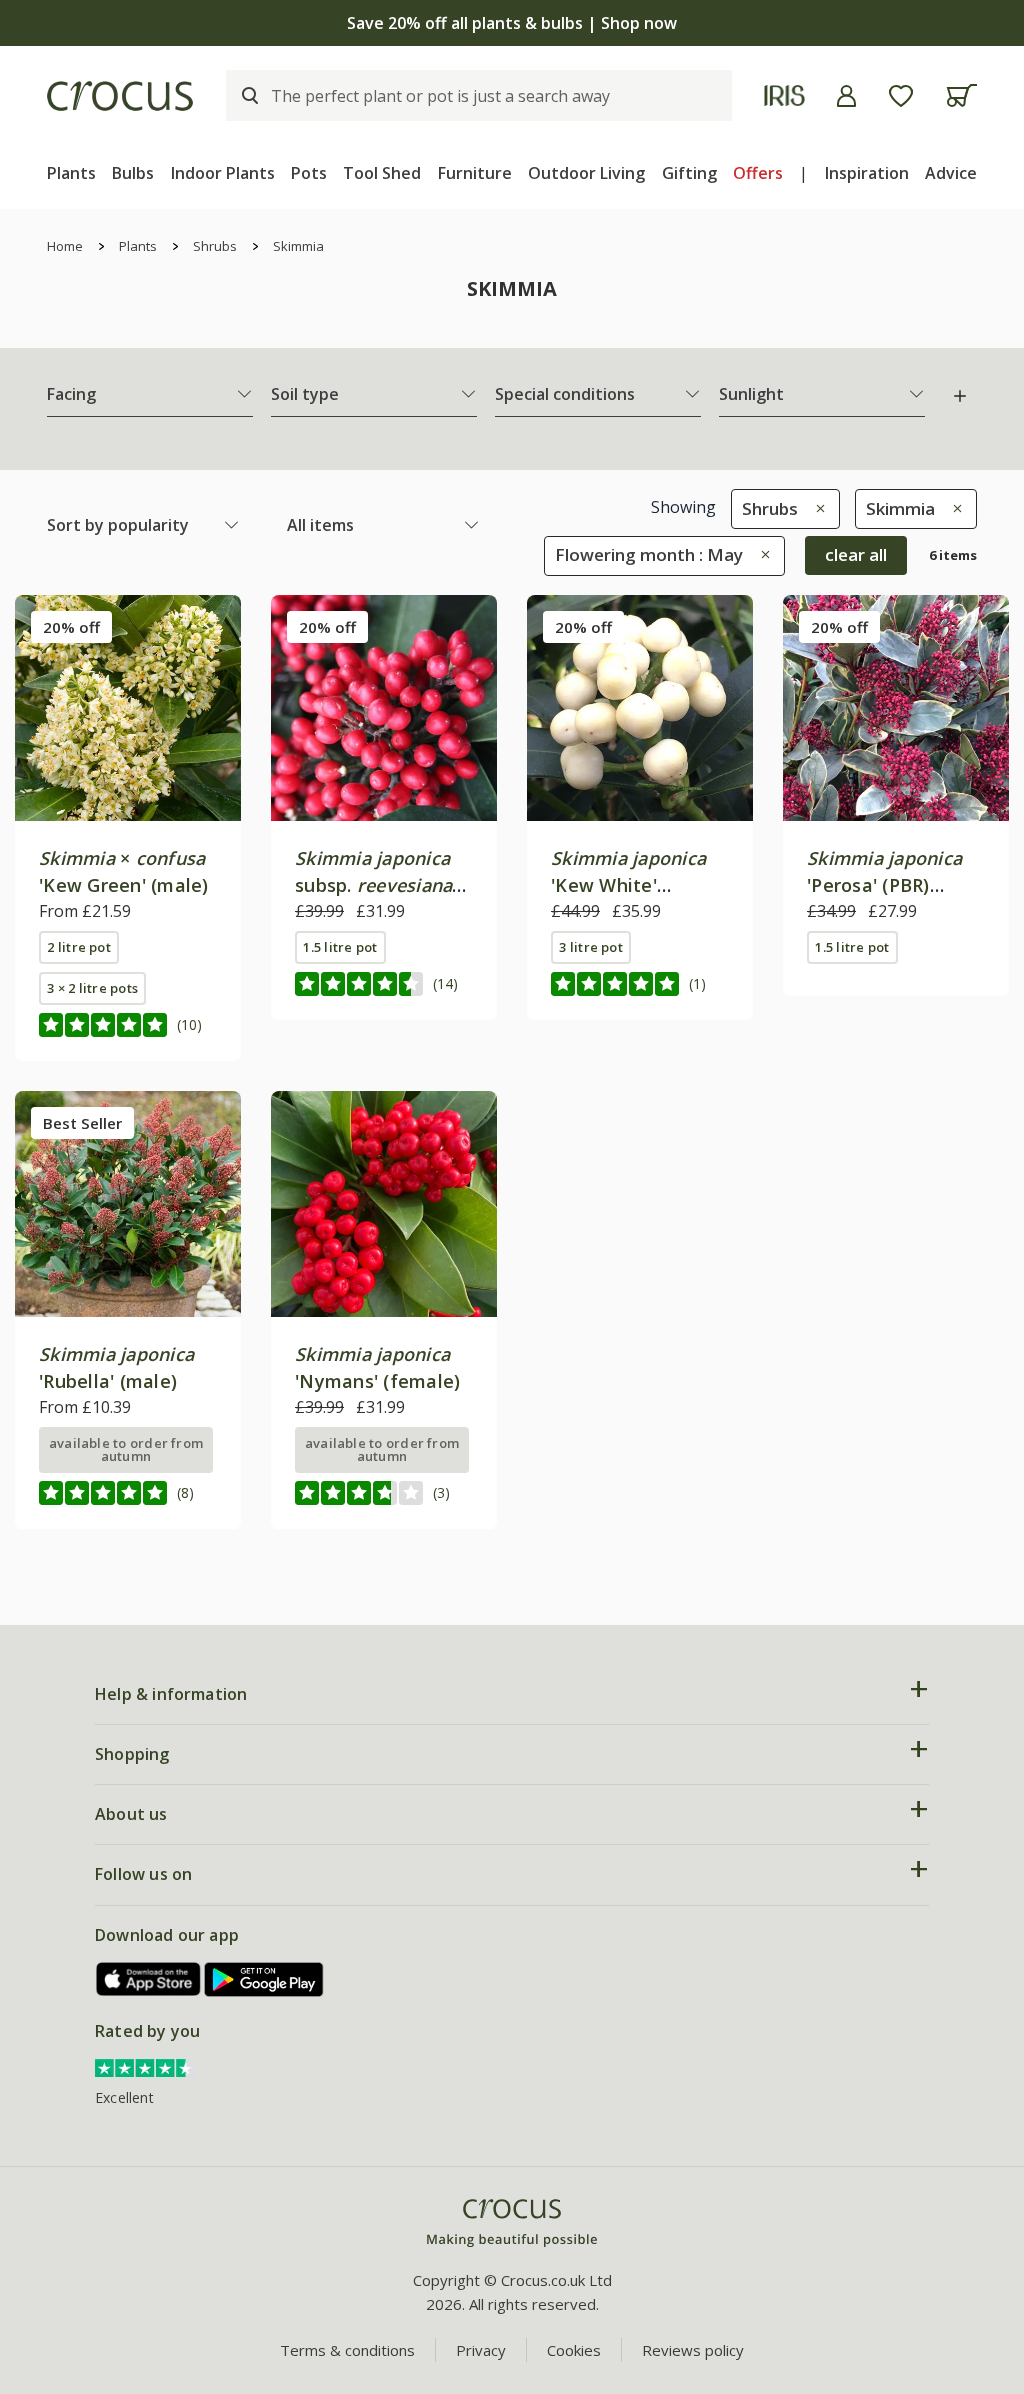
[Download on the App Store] (149, 1979)
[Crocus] (120, 96)
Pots (309, 173)
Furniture (475, 173)
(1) (697, 983)
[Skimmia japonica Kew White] (640, 708)
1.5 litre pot (340, 947)
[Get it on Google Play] (264, 1979)
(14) (445, 983)
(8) (185, 1492)
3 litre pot (591, 947)
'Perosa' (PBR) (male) (884, 885)
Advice (951, 173)
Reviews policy (693, 2350)
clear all (856, 554)
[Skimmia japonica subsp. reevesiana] (384, 708)
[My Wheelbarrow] (961, 95)
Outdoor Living (586, 173)
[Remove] (815, 508)
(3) (441, 1492)
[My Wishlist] (901, 96)
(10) (189, 1024)
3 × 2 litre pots (92, 988)
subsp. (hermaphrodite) (373, 885)
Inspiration (867, 173)
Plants (71, 173)
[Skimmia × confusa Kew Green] (128, 708)
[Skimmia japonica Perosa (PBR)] (896, 708)
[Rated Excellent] (145, 2066)
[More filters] (960, 396)
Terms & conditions (347, 2350)
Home (65, 246)
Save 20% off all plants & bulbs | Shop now (512, 23)
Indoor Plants (223, 173)
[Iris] (784, 95)
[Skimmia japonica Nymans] (384, 1204)
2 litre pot (79, 947)
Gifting (689, 173)
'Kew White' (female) (628, 885)
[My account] (846, 96)
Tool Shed (382, 173)
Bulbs (133, 173)
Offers (758, 173)
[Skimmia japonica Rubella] (128, 1204)
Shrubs (215, 246)
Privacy (481, 2350)
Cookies (574, 2350)
